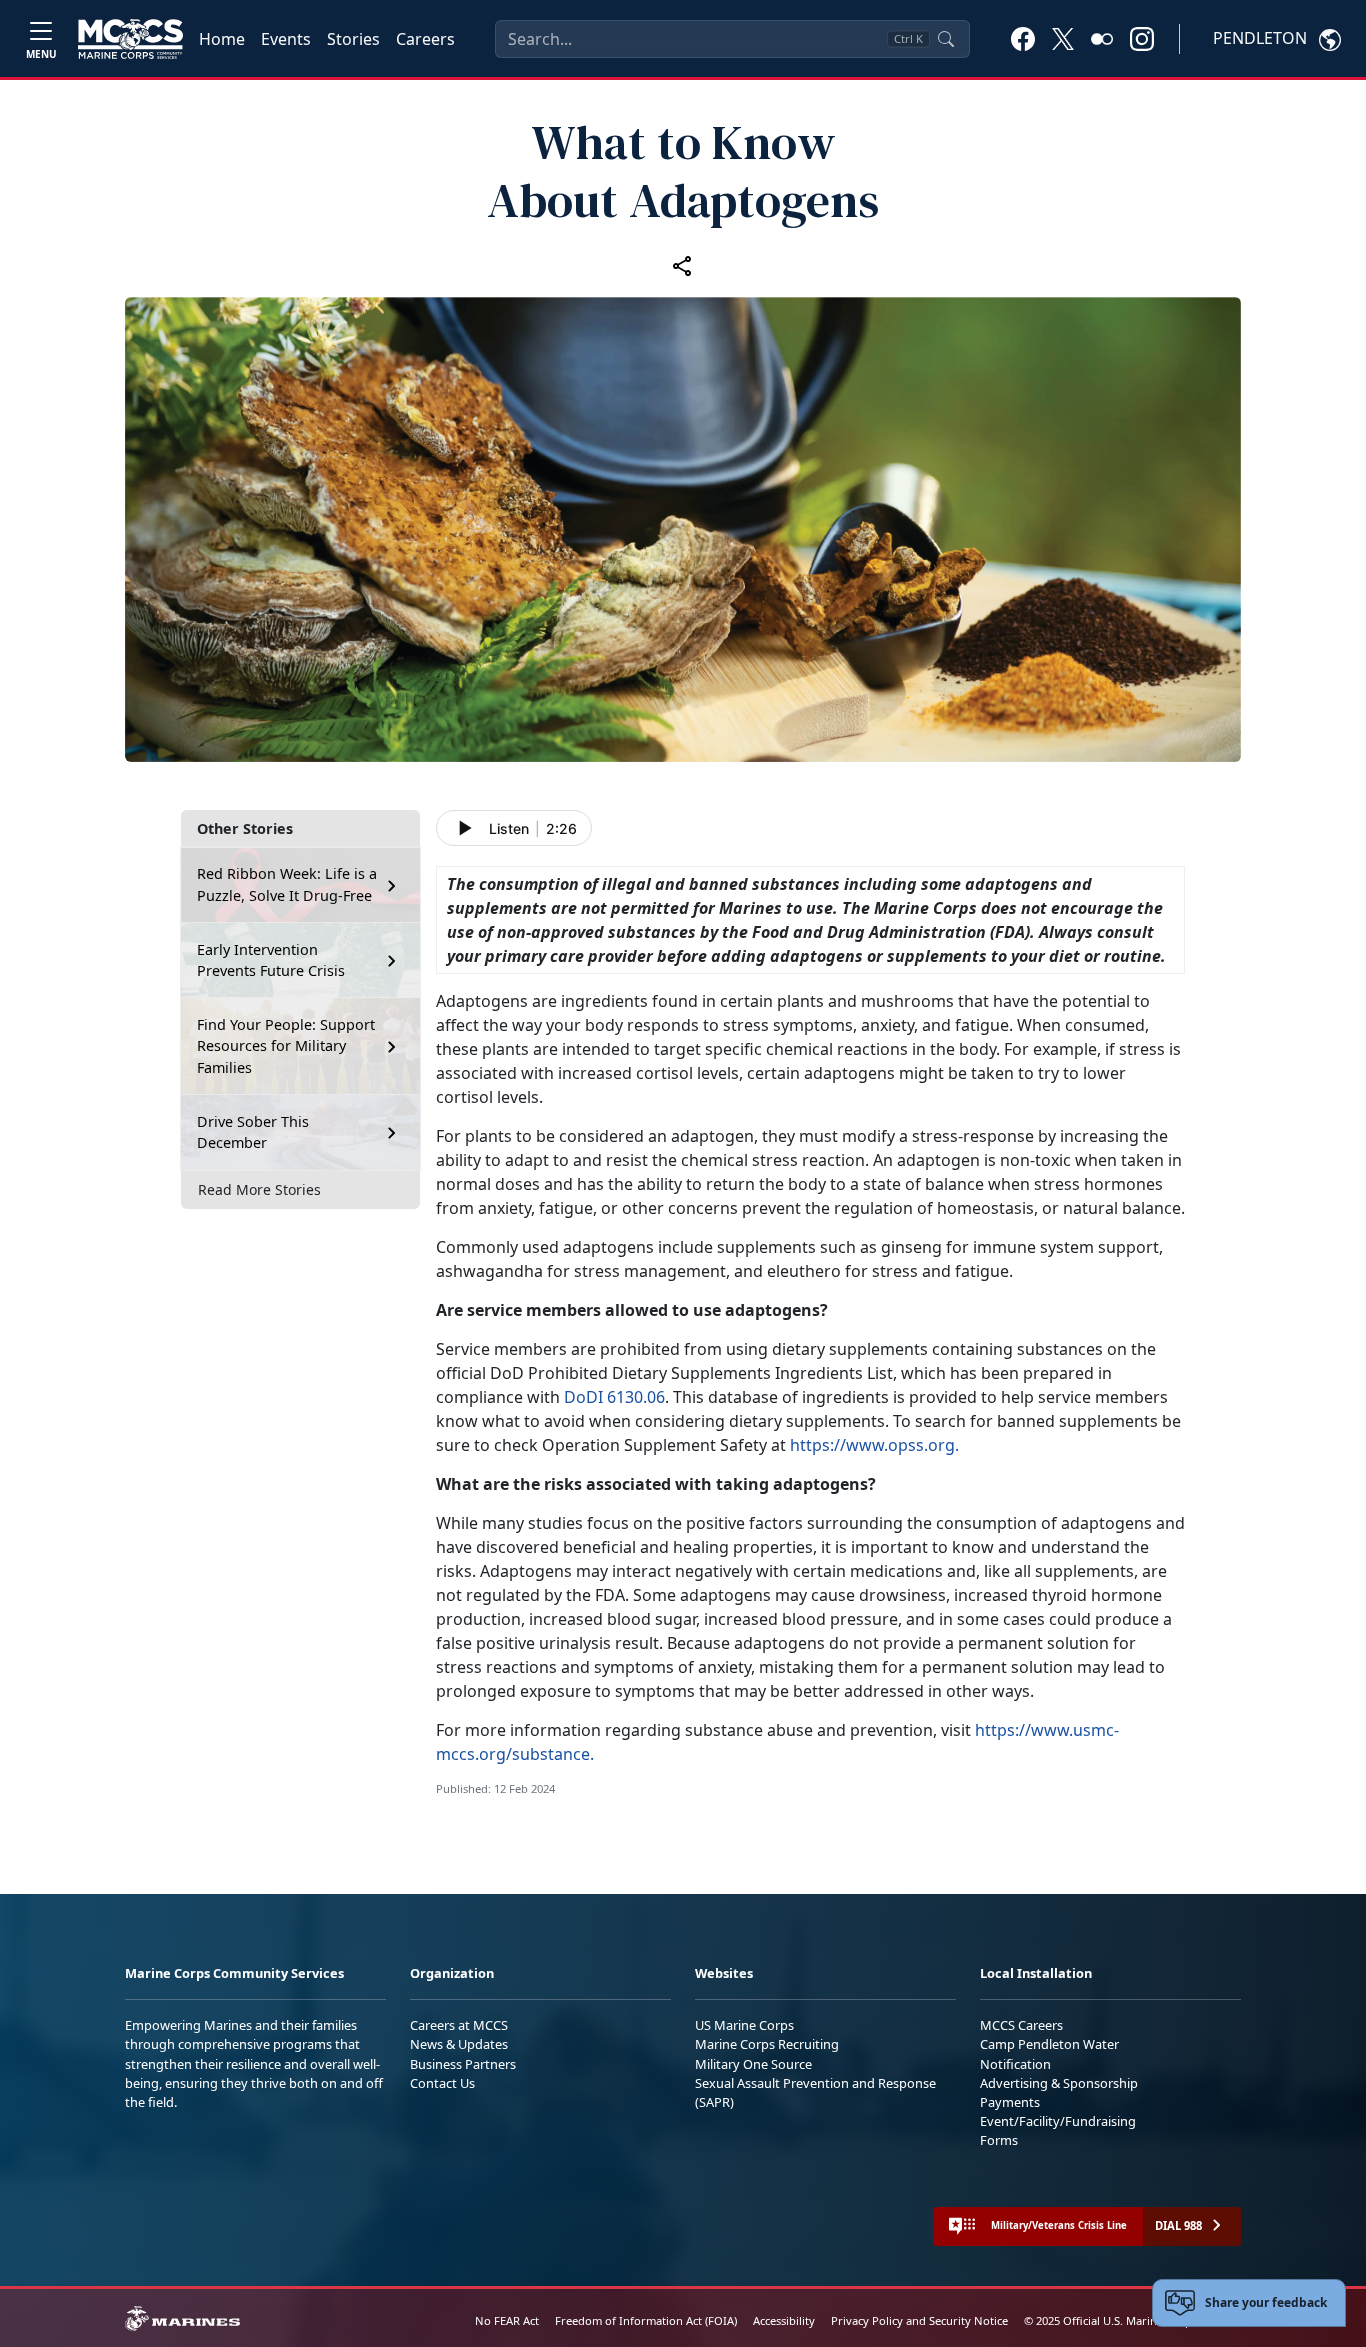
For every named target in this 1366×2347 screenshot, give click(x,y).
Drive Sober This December (253, 1132)
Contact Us (442, 2083)
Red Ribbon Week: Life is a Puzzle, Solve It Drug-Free (287, 885)
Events (286, 39)
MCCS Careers (1021, 2025)
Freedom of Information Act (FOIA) (646, 2320)
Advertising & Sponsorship (1059, 2083)
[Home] (130, 39)
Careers (425, 39)
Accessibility (784, 2320)
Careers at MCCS (459, 2025)
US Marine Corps (744, 2025)
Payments (1010, 2102)
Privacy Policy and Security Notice (919, 2320)
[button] (1023, 38)
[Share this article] (683, 265)
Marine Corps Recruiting (767, 2044)
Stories (353, 39)
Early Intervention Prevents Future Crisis (271, 960)
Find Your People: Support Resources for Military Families (286, 1046)
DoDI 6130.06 (614, 1397)
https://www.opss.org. (874, 1445)
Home (222, 39)
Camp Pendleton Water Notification (1049, 2053)
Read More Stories (259, 1190)
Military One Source (753, 2064)
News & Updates (459, 2044)
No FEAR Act (507, 2320)
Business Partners (463, 2064)
